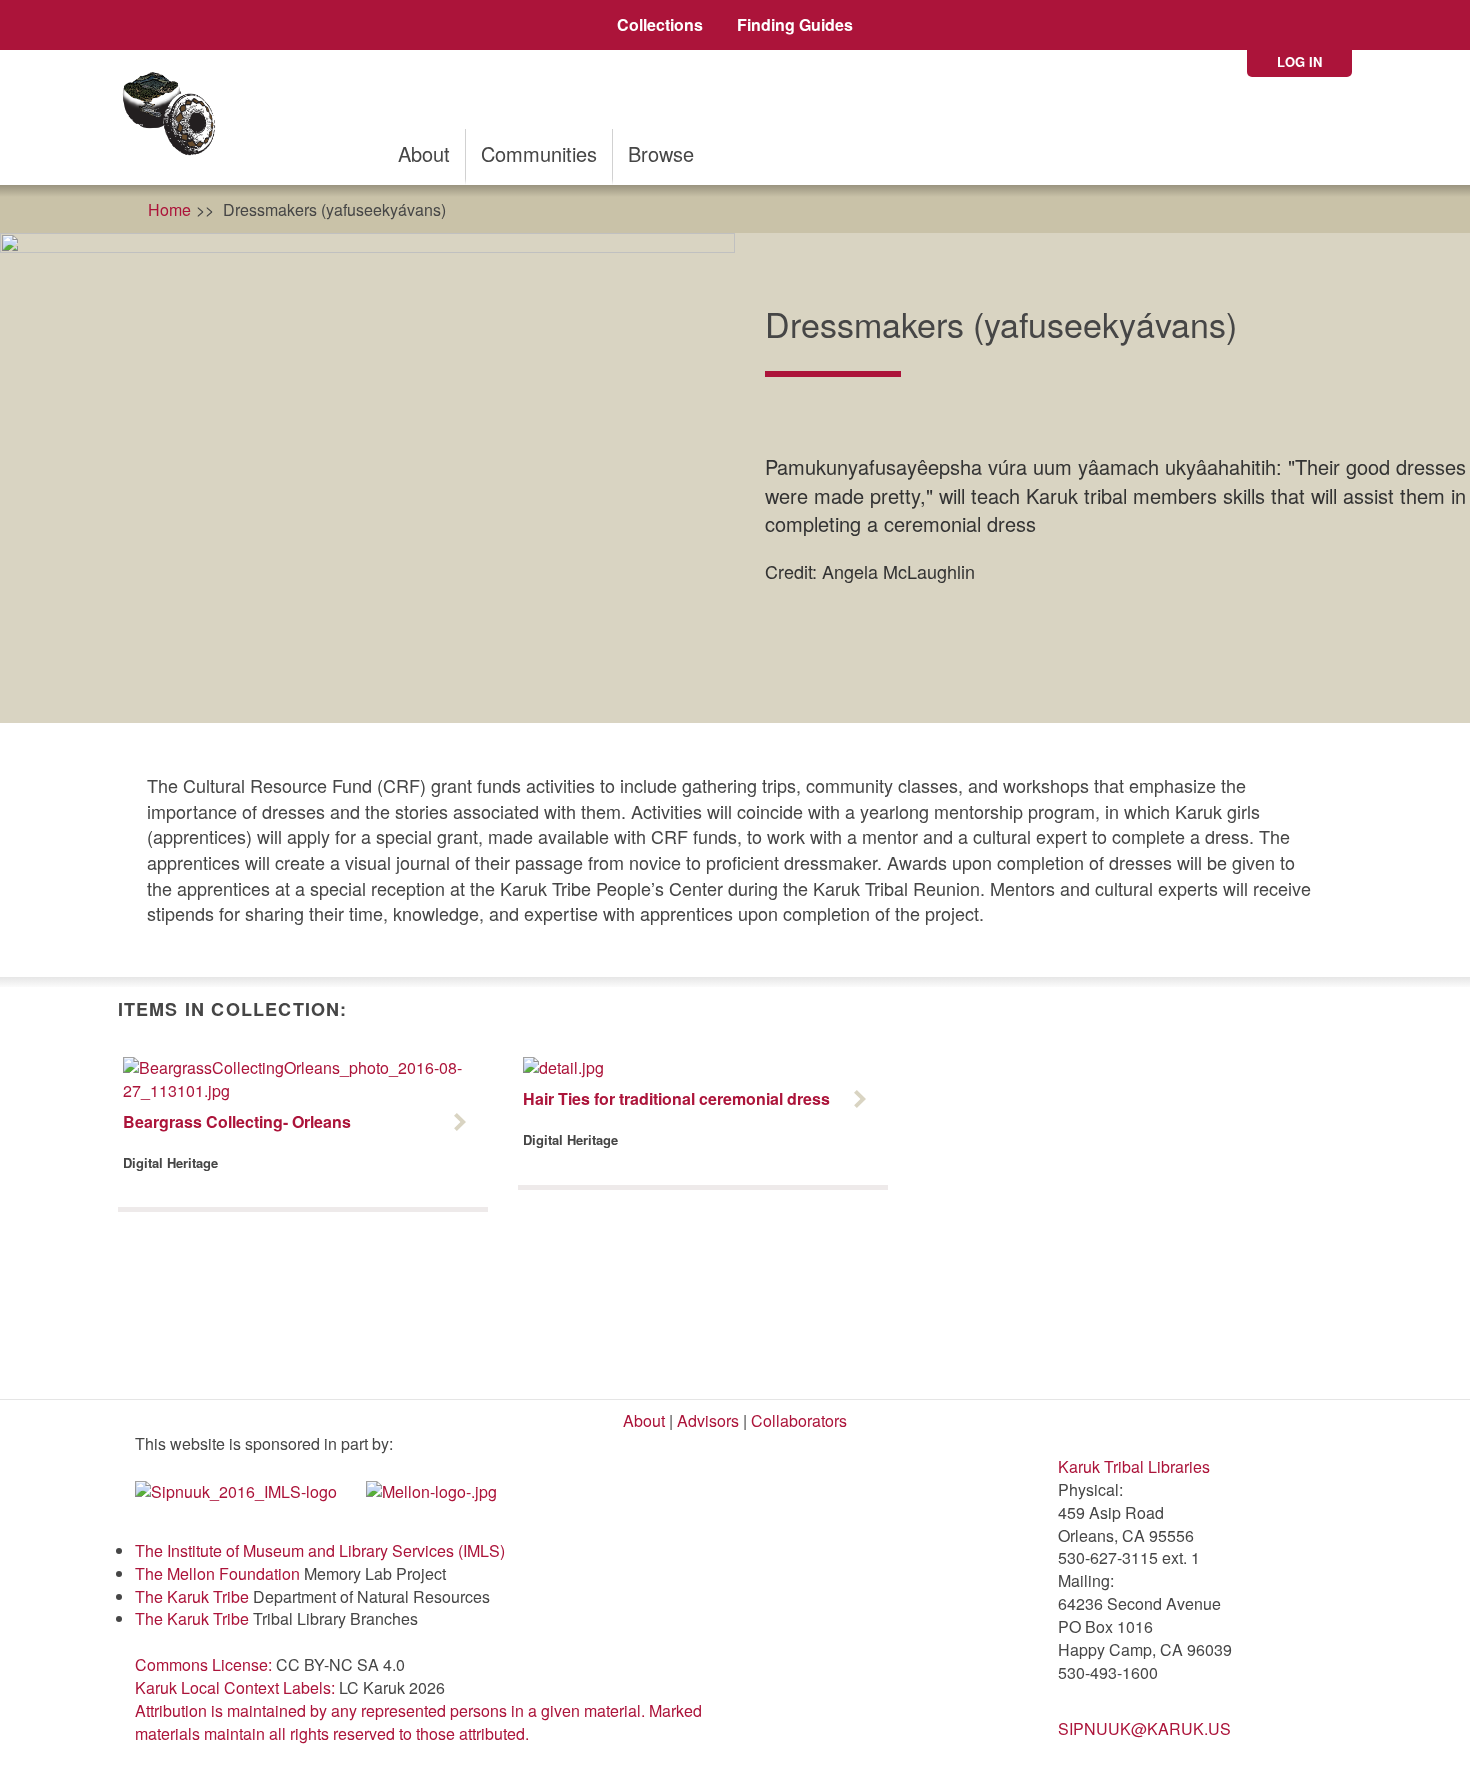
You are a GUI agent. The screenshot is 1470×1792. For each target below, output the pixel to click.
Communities (539, 153)
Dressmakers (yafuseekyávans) (334, 209)
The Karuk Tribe (192, 1596)
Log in (1299, 61)
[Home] (175, 117)
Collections (660, 24)
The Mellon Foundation (217, 1573)
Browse (661, 153)
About (424, 153)
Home (169, 209)
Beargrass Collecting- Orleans (237, 1121)
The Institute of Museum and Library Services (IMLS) (320, 1550)
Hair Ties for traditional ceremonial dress (676, 1098)
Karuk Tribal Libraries (1134, 1466)
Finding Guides (795, 24)
